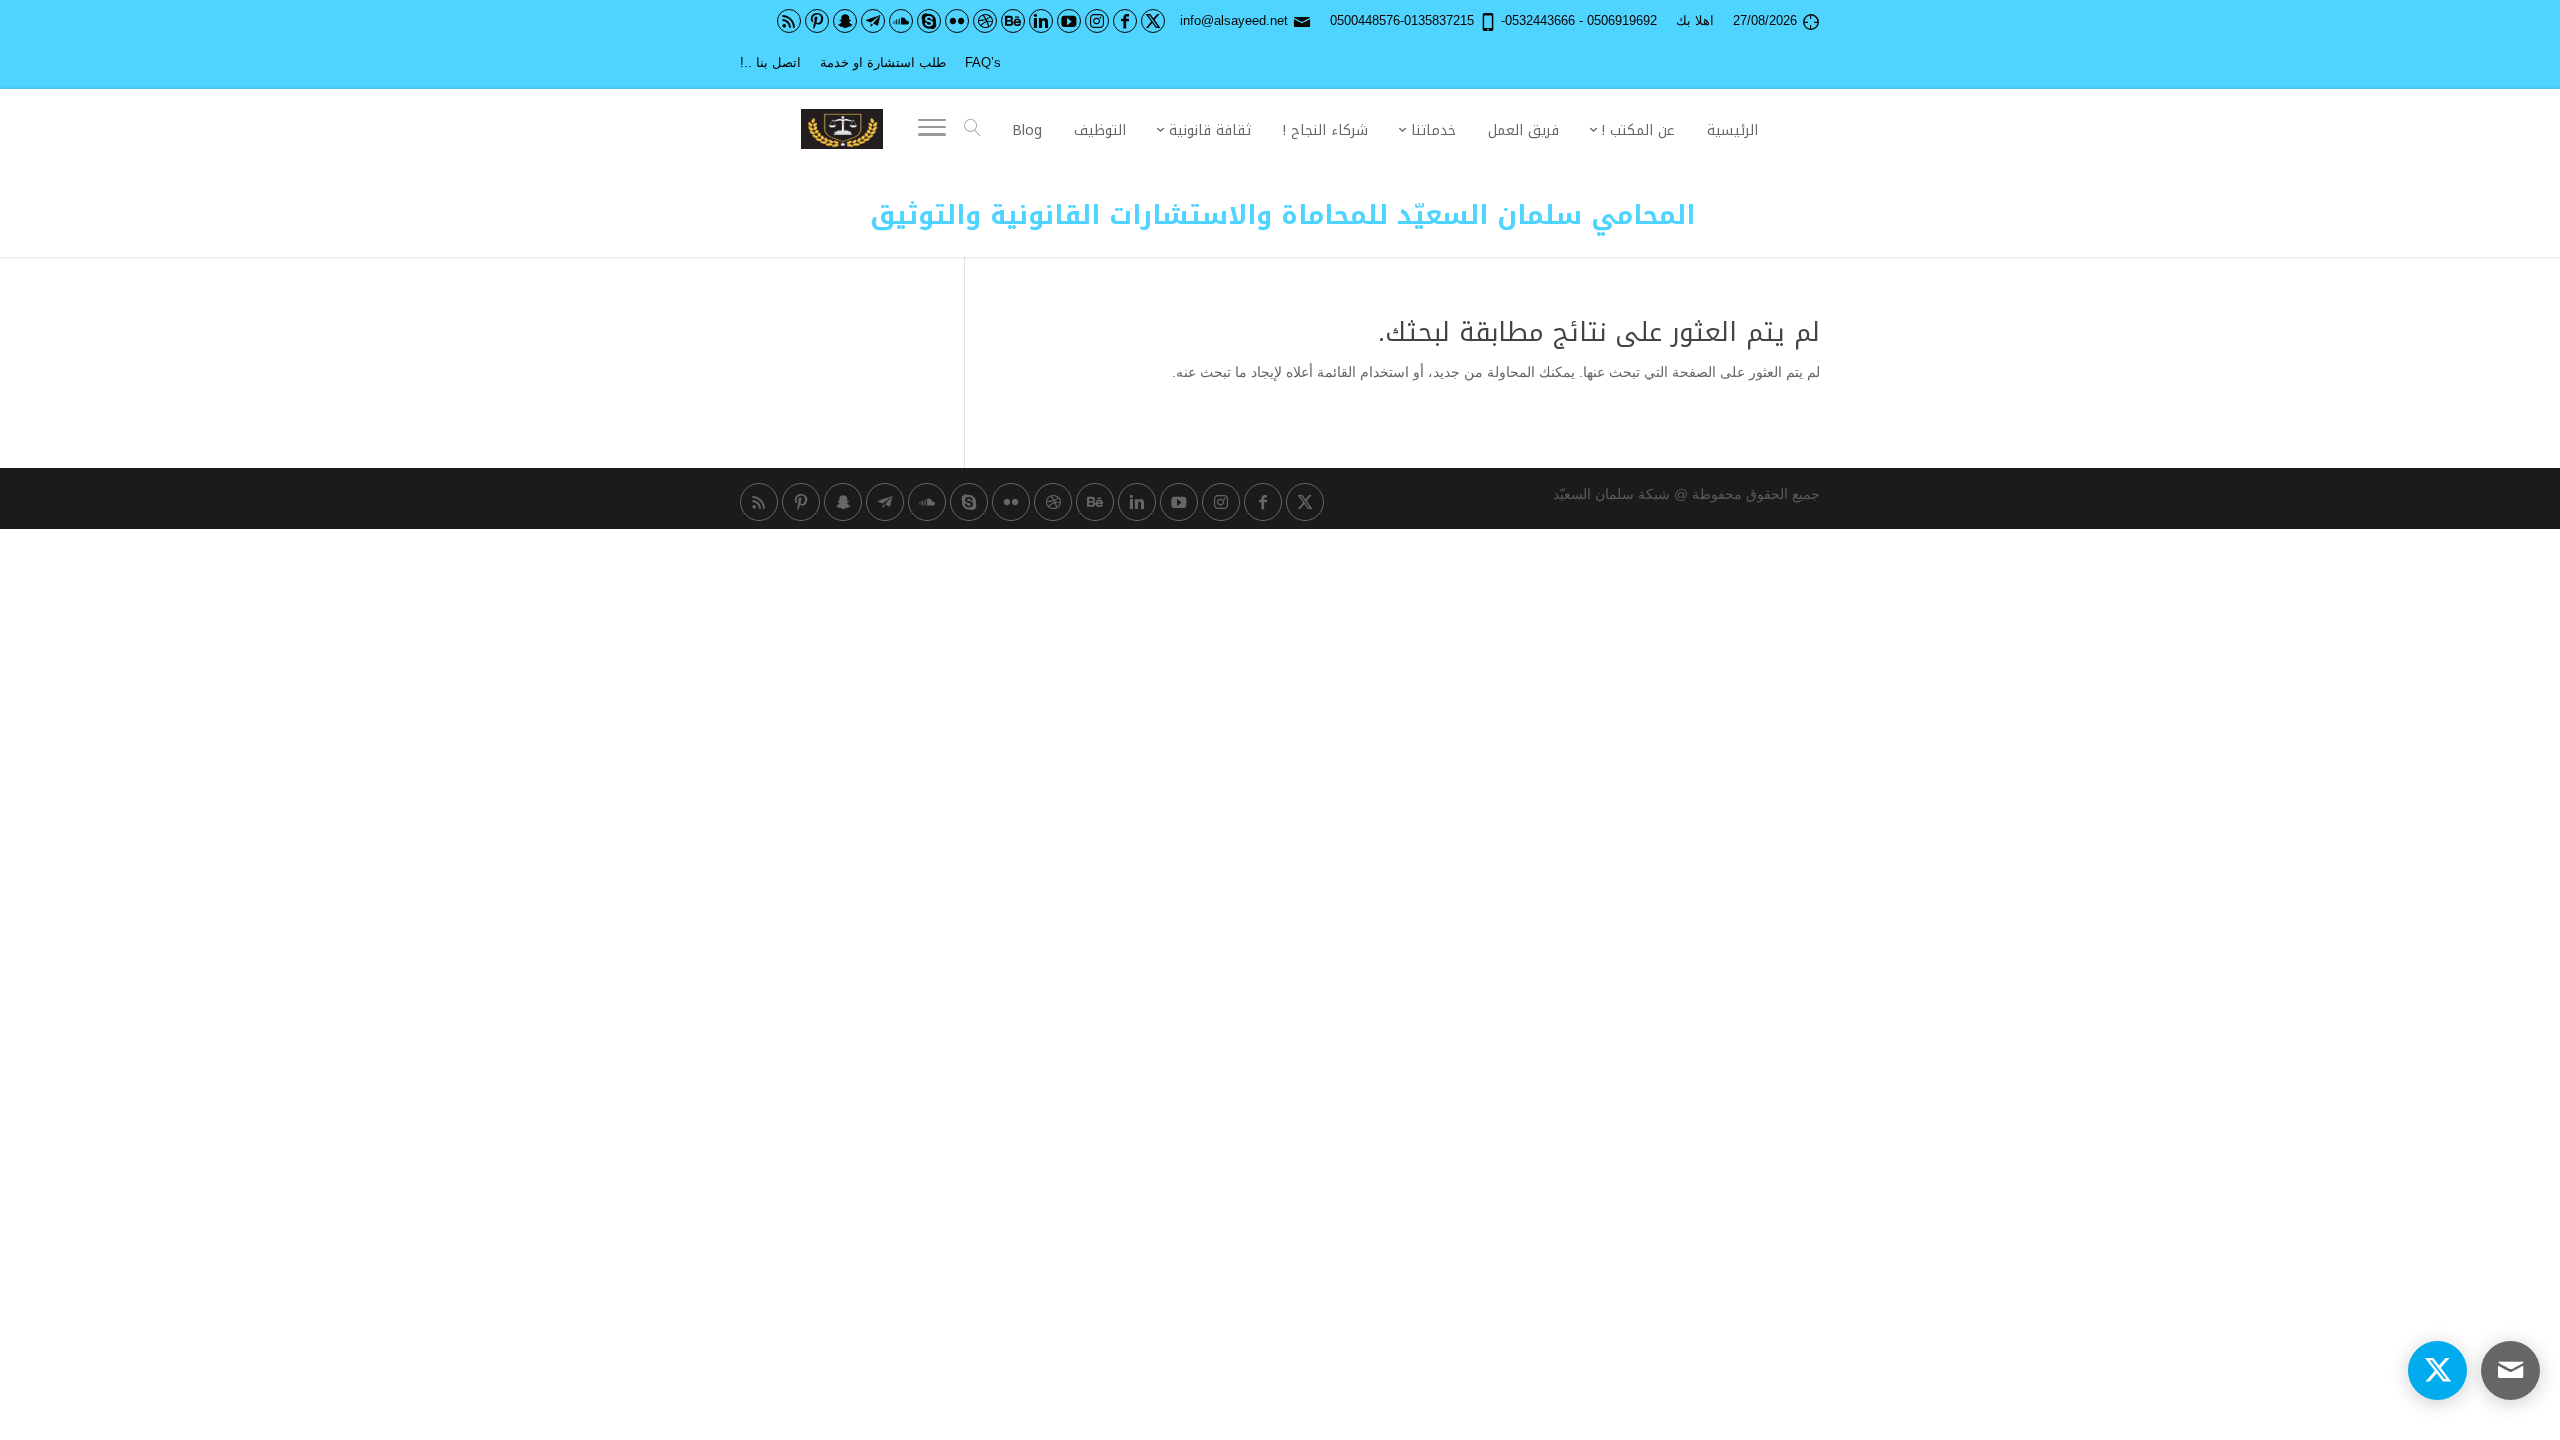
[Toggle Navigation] (932, 131)
